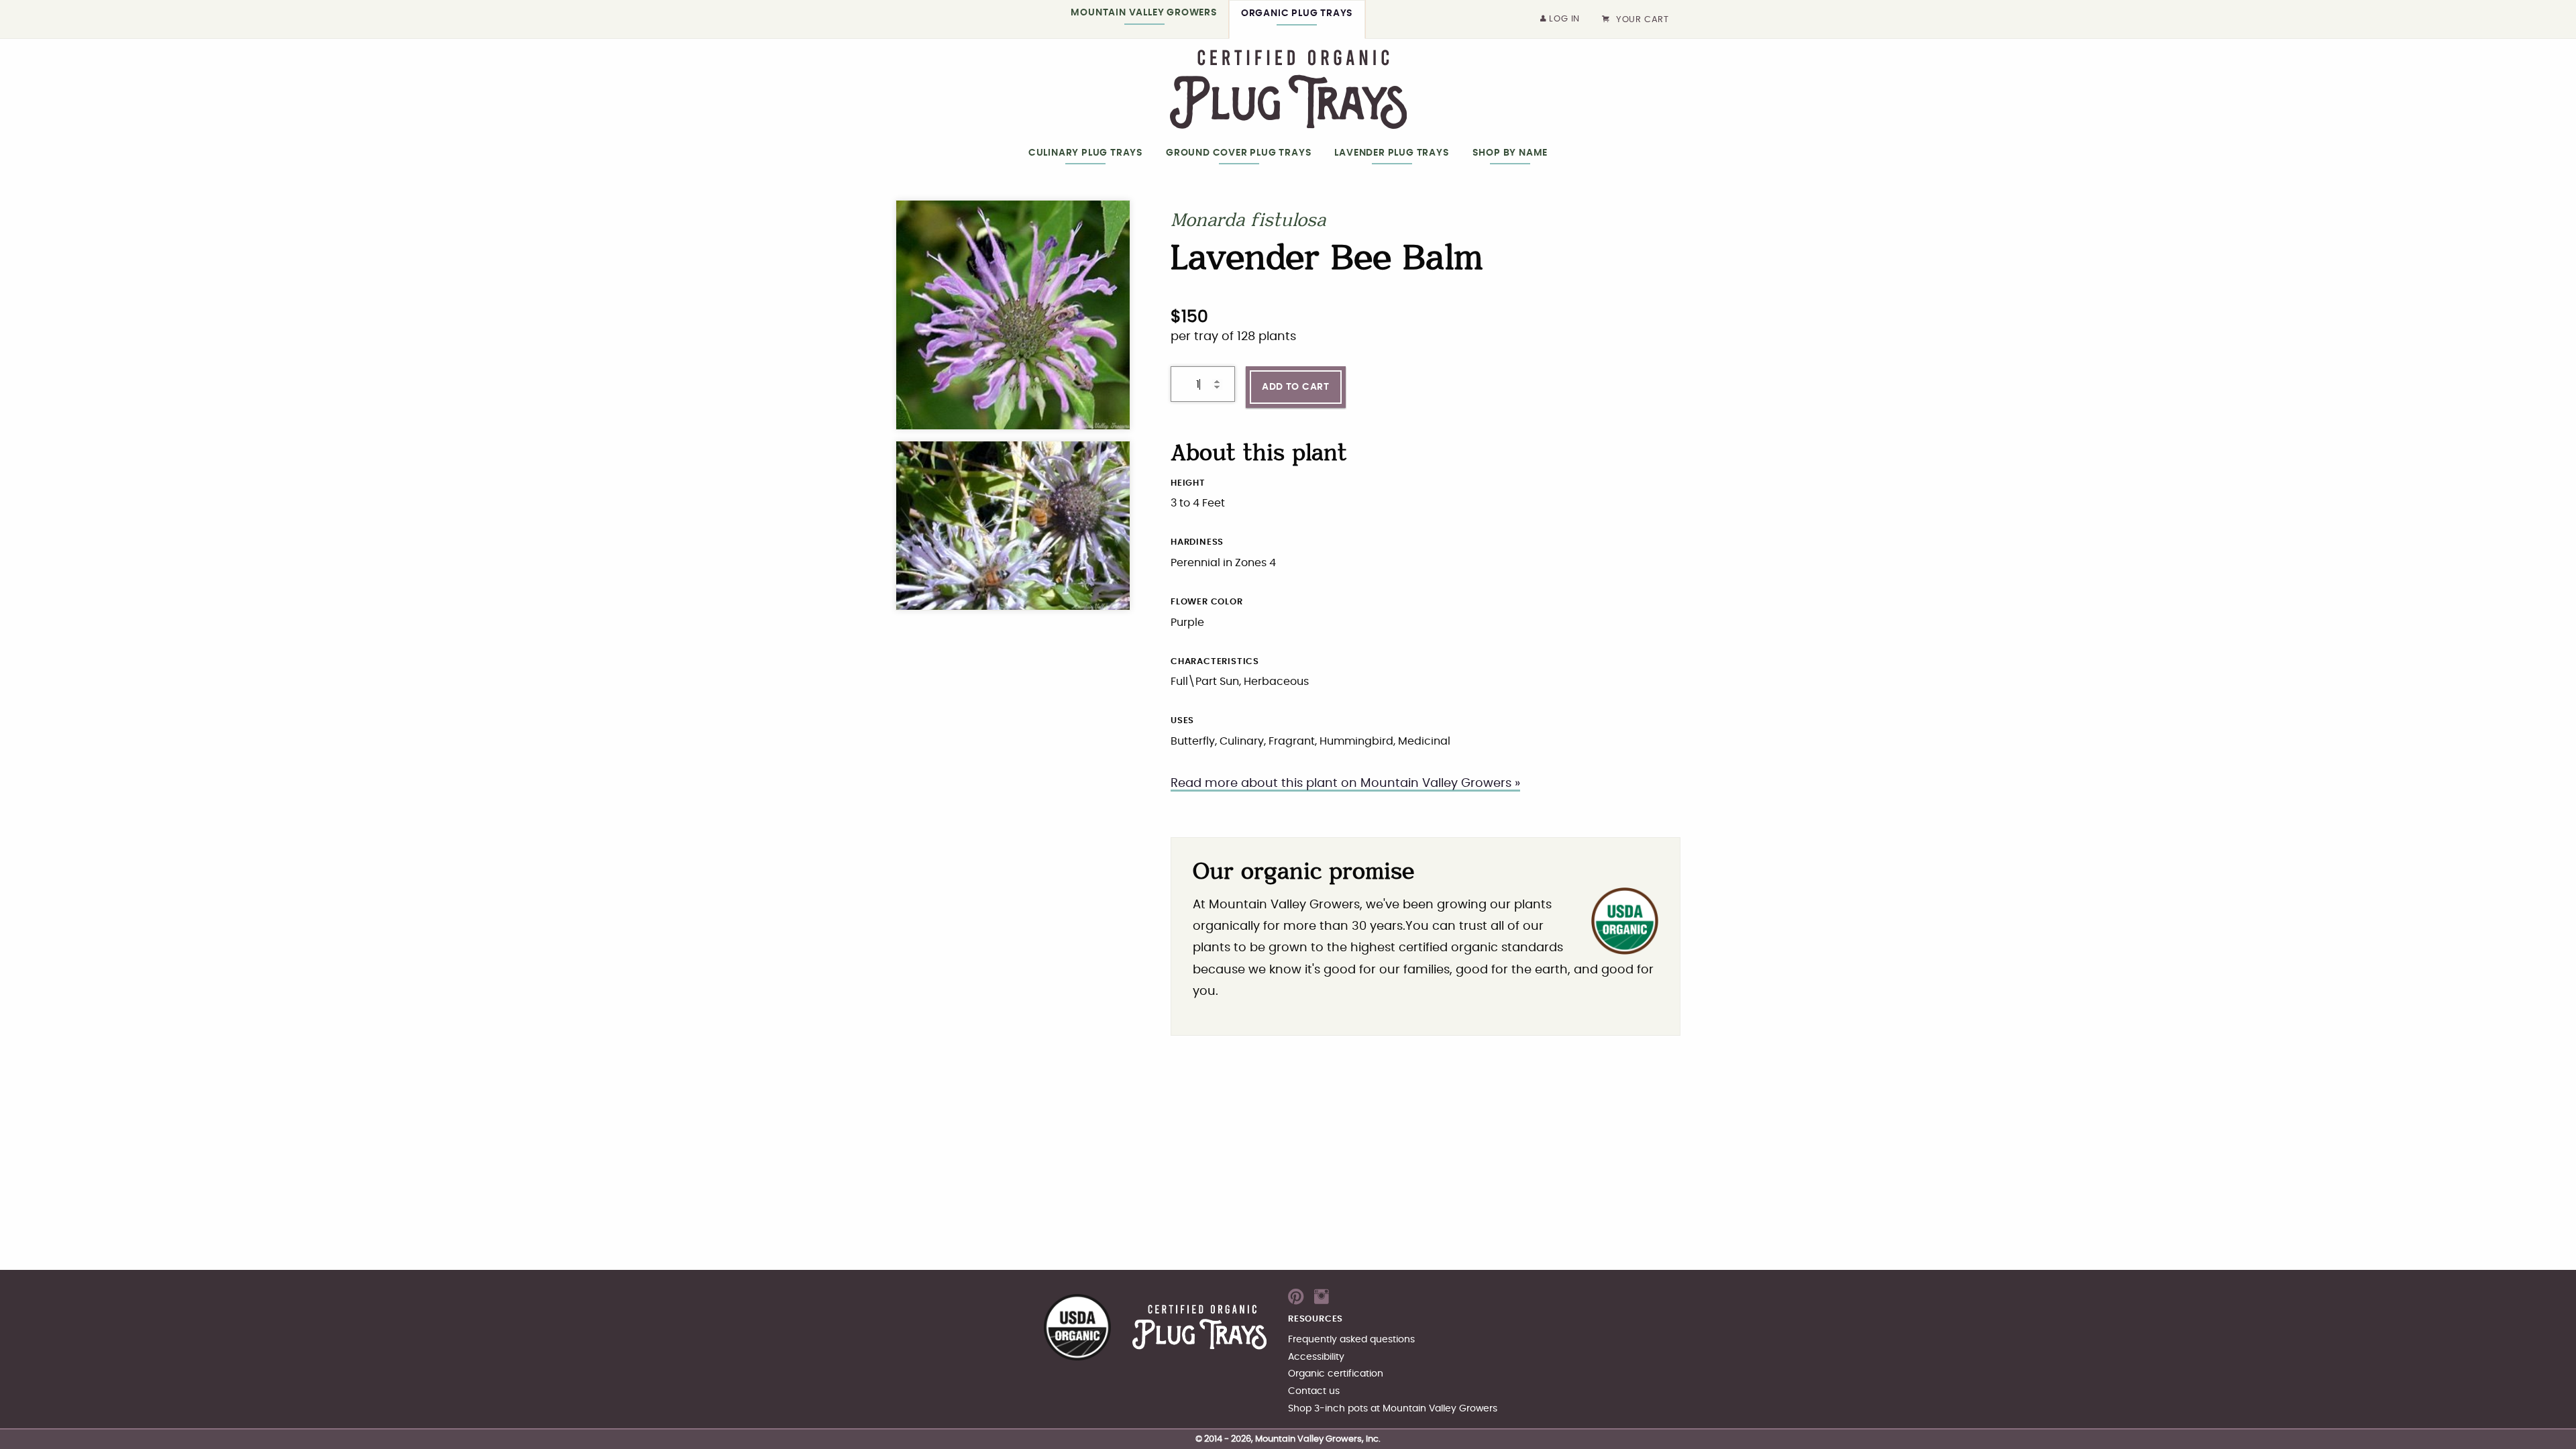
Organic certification (1336, 1374)
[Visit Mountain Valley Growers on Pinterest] (1296, 1301)
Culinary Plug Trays (1086, 153)
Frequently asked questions (1351, 1339)
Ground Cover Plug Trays (1239, 153)
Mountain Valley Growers (1144, 12)
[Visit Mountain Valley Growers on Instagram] (1322, 1301)
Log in (1564, 19)
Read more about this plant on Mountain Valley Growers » (1345, 784)
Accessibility (1316, 1357)
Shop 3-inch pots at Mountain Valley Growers (1393, 1408)
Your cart (1643, 20)
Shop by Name (1510, 153)
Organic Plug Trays (1297, 13)
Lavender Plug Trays (1392, 153)
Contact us (1314, 1391)
